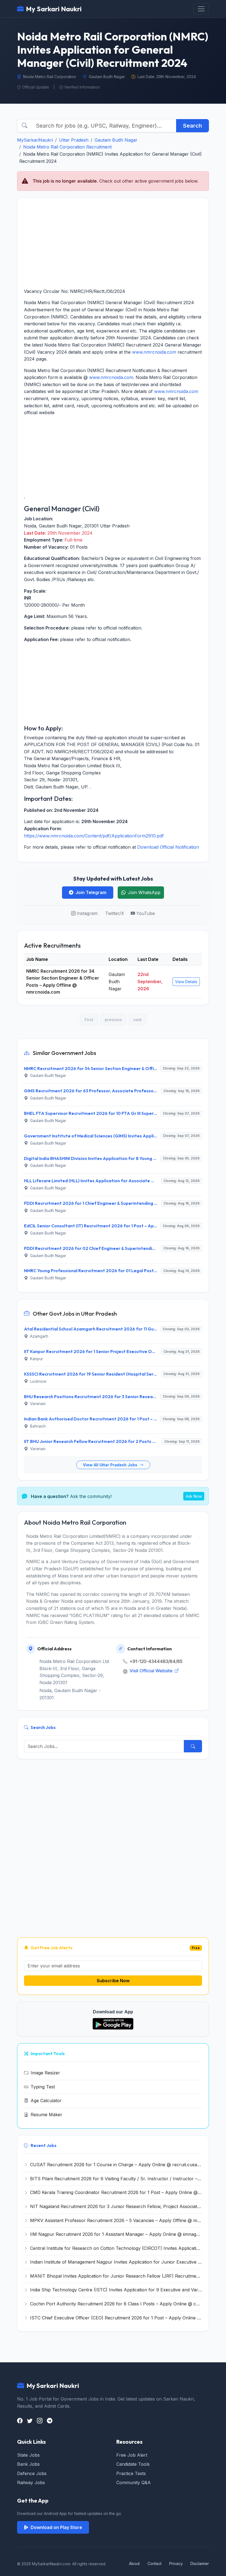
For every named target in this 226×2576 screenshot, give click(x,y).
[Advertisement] (113, 243)
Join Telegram (91, 892)
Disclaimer (200, 2563)
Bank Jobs (28, 2464)
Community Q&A (134, 2482)
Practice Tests (131, 2473)
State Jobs (28, 2455)
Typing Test (43, 2087)
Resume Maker (46, 2115)
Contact (154, 2563)
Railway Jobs (31, 2482)
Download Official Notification (168, 847)
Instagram (87, 913)
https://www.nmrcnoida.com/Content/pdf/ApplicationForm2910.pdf (94, 836)
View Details (186, 982)
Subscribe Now (113, 1981)
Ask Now (194, 1496)
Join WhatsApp (144, 892)
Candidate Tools (133, 2464)
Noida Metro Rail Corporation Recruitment (67, 147)
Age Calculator (46, 2101)
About (134, 2563)
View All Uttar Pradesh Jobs (111, 1465)
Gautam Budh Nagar (116, 140)
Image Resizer (45, 2073)
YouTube (146, 913)
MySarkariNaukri (35, 140)
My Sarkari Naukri (54, 9)
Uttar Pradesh (74, 140)
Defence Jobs (32, 2473)
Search (193, 126)
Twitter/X (115, 913)
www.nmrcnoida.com (154, 352)
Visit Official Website (152, 1671)
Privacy (176, 2563)
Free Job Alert (132, 2455)
